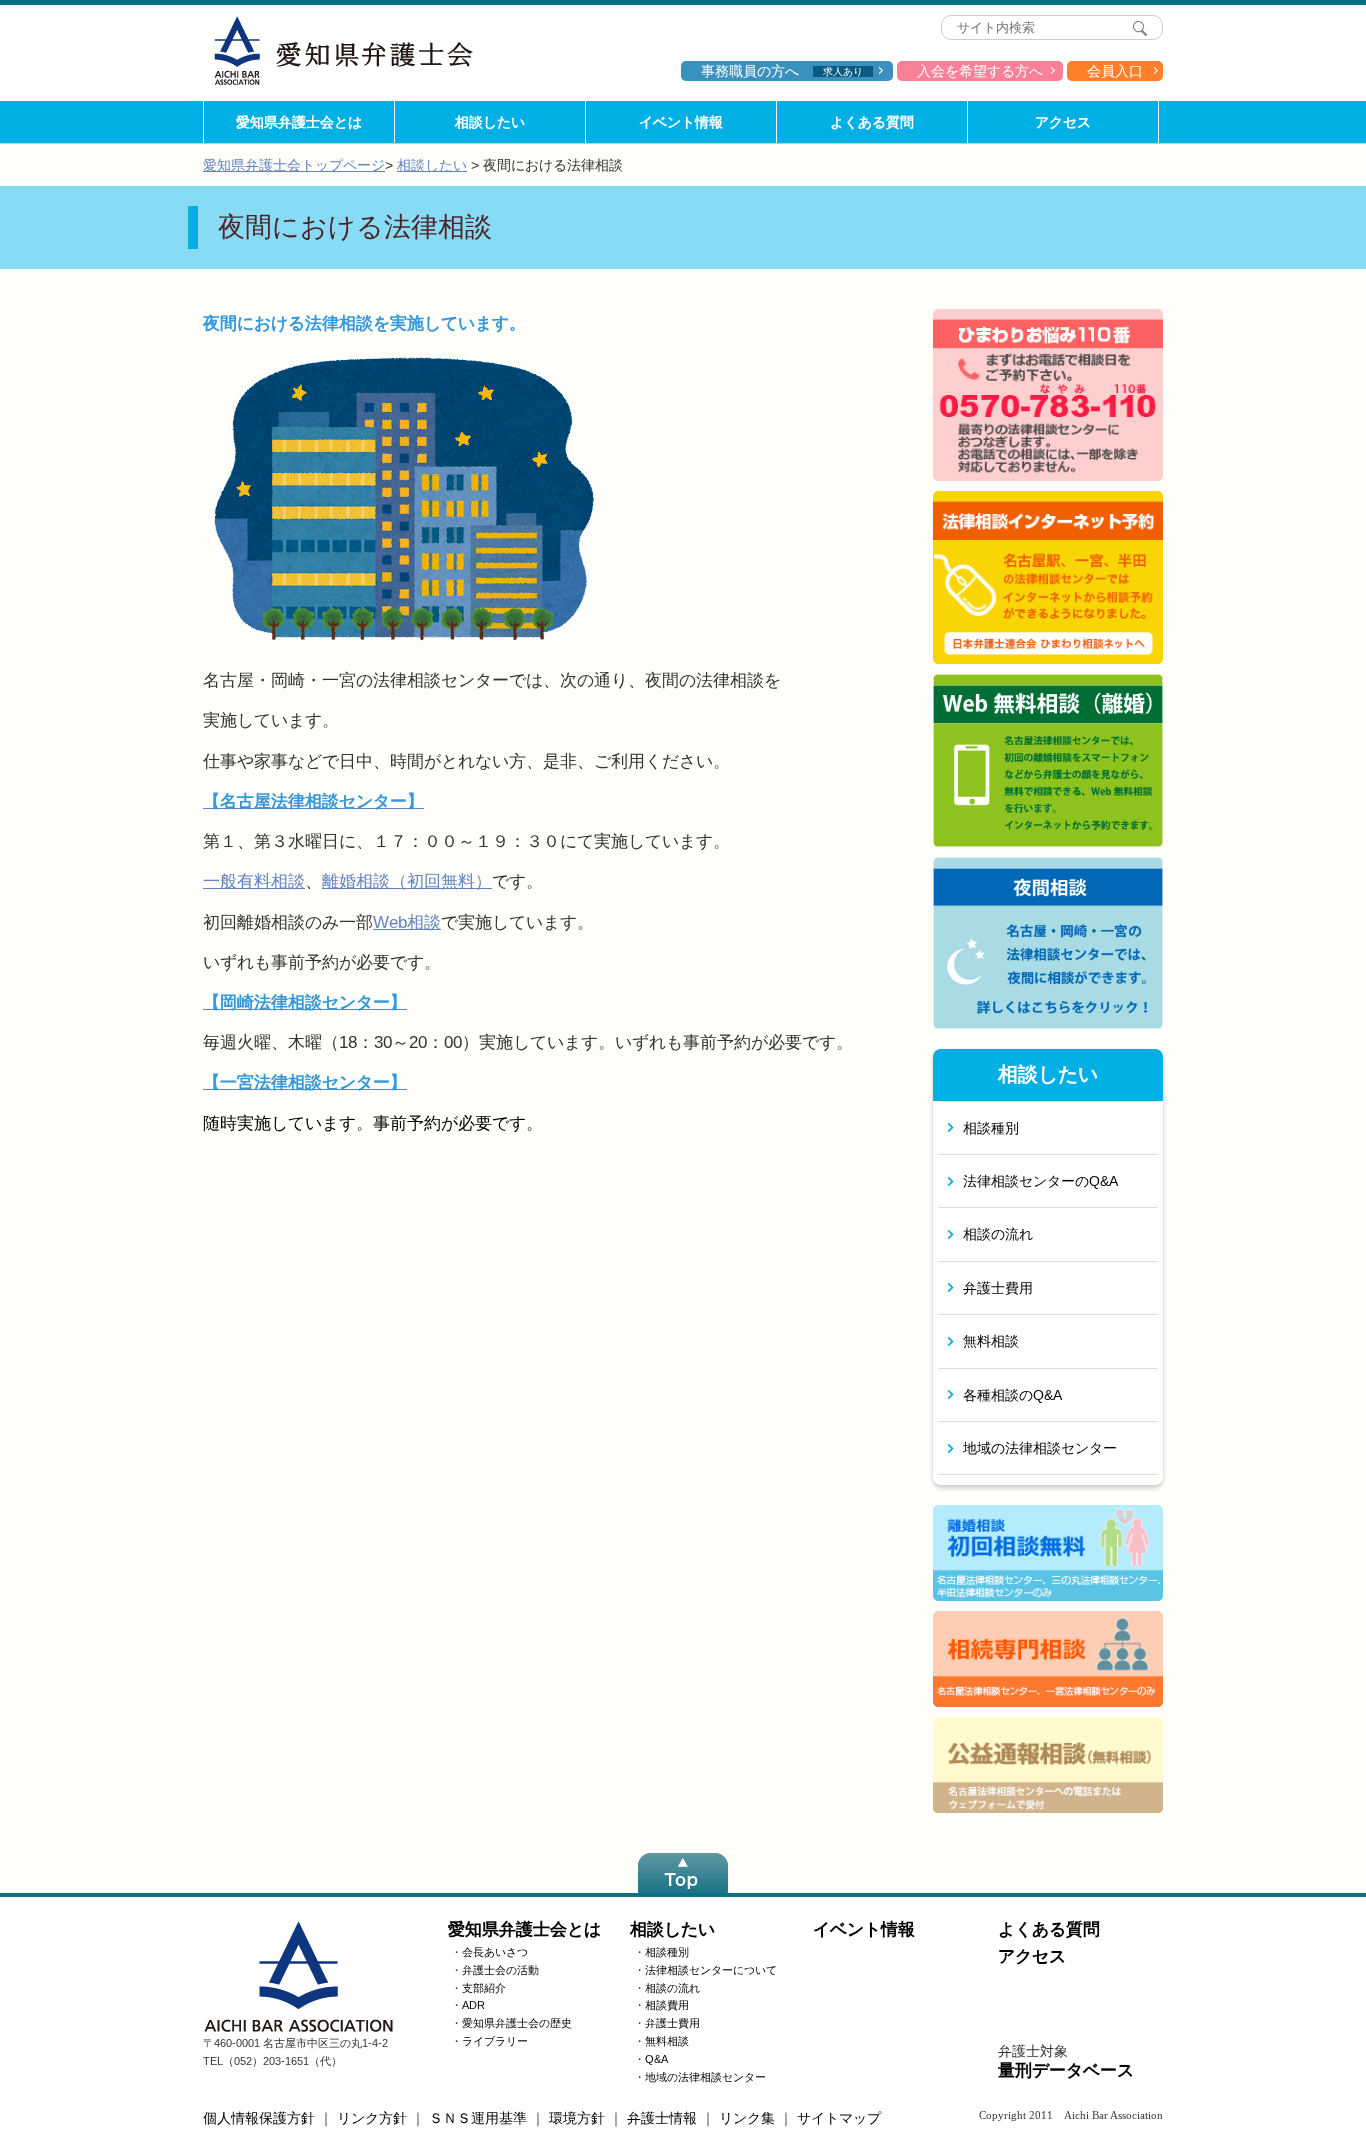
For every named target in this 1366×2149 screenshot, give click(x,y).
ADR (473, 2005)
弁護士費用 (998, 1288)
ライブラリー (495, 2041)
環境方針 (577, 2118)
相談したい (490, 122)
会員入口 (1115, 71)
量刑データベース (1066, 2070)
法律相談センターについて (711, 1970)
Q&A (656, 2059)
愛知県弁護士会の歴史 (517, 2023)
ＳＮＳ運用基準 (478, 2118)
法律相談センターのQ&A (1040, 1181)
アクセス (1063, 122)
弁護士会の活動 (500, 1970)
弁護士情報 (662, 2118)
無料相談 (991, 1341)
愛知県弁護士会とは (299, 122)
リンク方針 (372, 2118)
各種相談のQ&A (1012, 1395)
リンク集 (747, 2118)
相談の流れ (998, 1234)
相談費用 (667, 2005)
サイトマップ (839, 2118)
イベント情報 (681, 122)
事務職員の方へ (782, 71)
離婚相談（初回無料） (407, 881)
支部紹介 (484, 1988)
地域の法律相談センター (1040, 1448)
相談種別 (991, 1128)
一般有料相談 (254, 881)
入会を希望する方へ (980, 71)
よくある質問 (872, 122)
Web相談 (407, 922)
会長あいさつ (495, 1952)
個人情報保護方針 (259, 2118)
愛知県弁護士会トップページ (294, 165)
